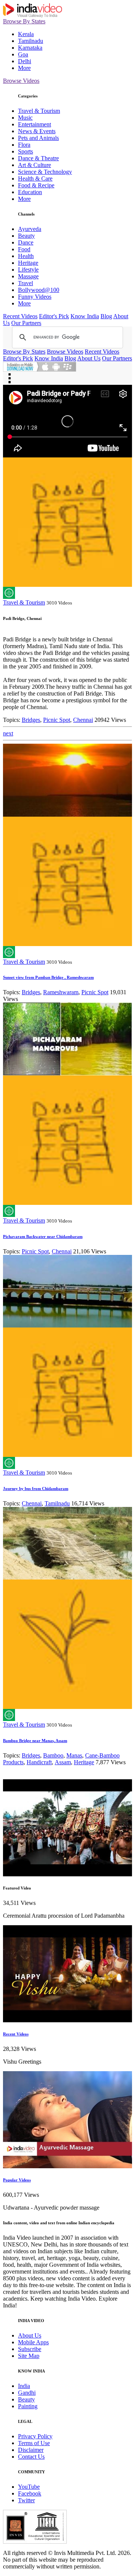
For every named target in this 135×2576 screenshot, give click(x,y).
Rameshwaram (61, 992)
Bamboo (53, 1755)
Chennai (83, 720)
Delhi (25, 61)
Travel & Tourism (39, 111)
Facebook (30, 2493)
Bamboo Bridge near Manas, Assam (35, 1741)
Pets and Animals (38, 138)
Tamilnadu (31, 41)
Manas (74, 1755)
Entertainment (34, 124)
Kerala (26, 34)
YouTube (29, 2487)
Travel (25, 283)
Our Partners (26, 323)
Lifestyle (28, 270)
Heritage (28, 263)
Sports (25, 151)
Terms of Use (34, 2443)
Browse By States (24, 21)
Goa (23, 54)
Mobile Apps (33, 2342)
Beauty (26, 236)
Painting (28, 2406)
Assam (63, 1762)
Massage (28, 276)
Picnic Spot (57, 720)
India (24, 2386)
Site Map (29, 2356)
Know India (85, 316)
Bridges (31, 720)
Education (30, 192)
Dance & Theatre (38, 158)
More (24, 68)
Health (26, 256)
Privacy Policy (35, 2436)
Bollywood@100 (39, 290)
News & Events (37, 131)
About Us (89, 358)
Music (25, 118)
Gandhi (27, 2393)
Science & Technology (45, 172)
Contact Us (31, 2457)
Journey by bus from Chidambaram (36, 1488)
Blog (106, 316)
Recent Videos (20, 316)
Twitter (26, 2500)
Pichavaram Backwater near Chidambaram (43, 1236)
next (8, 733)
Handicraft (39, 1762)
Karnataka (30, 48)
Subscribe (30, 2349)
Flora (24, 145)
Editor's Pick (54, 316)
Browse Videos (21, 81)
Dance (26, 242)
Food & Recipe (36, 185)
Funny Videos (35, 297)
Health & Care (35, 178)
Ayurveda (30, 229)
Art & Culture (34, 165)
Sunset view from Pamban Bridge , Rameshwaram (48, 977)
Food (24, 249)
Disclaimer (31, 2450)
